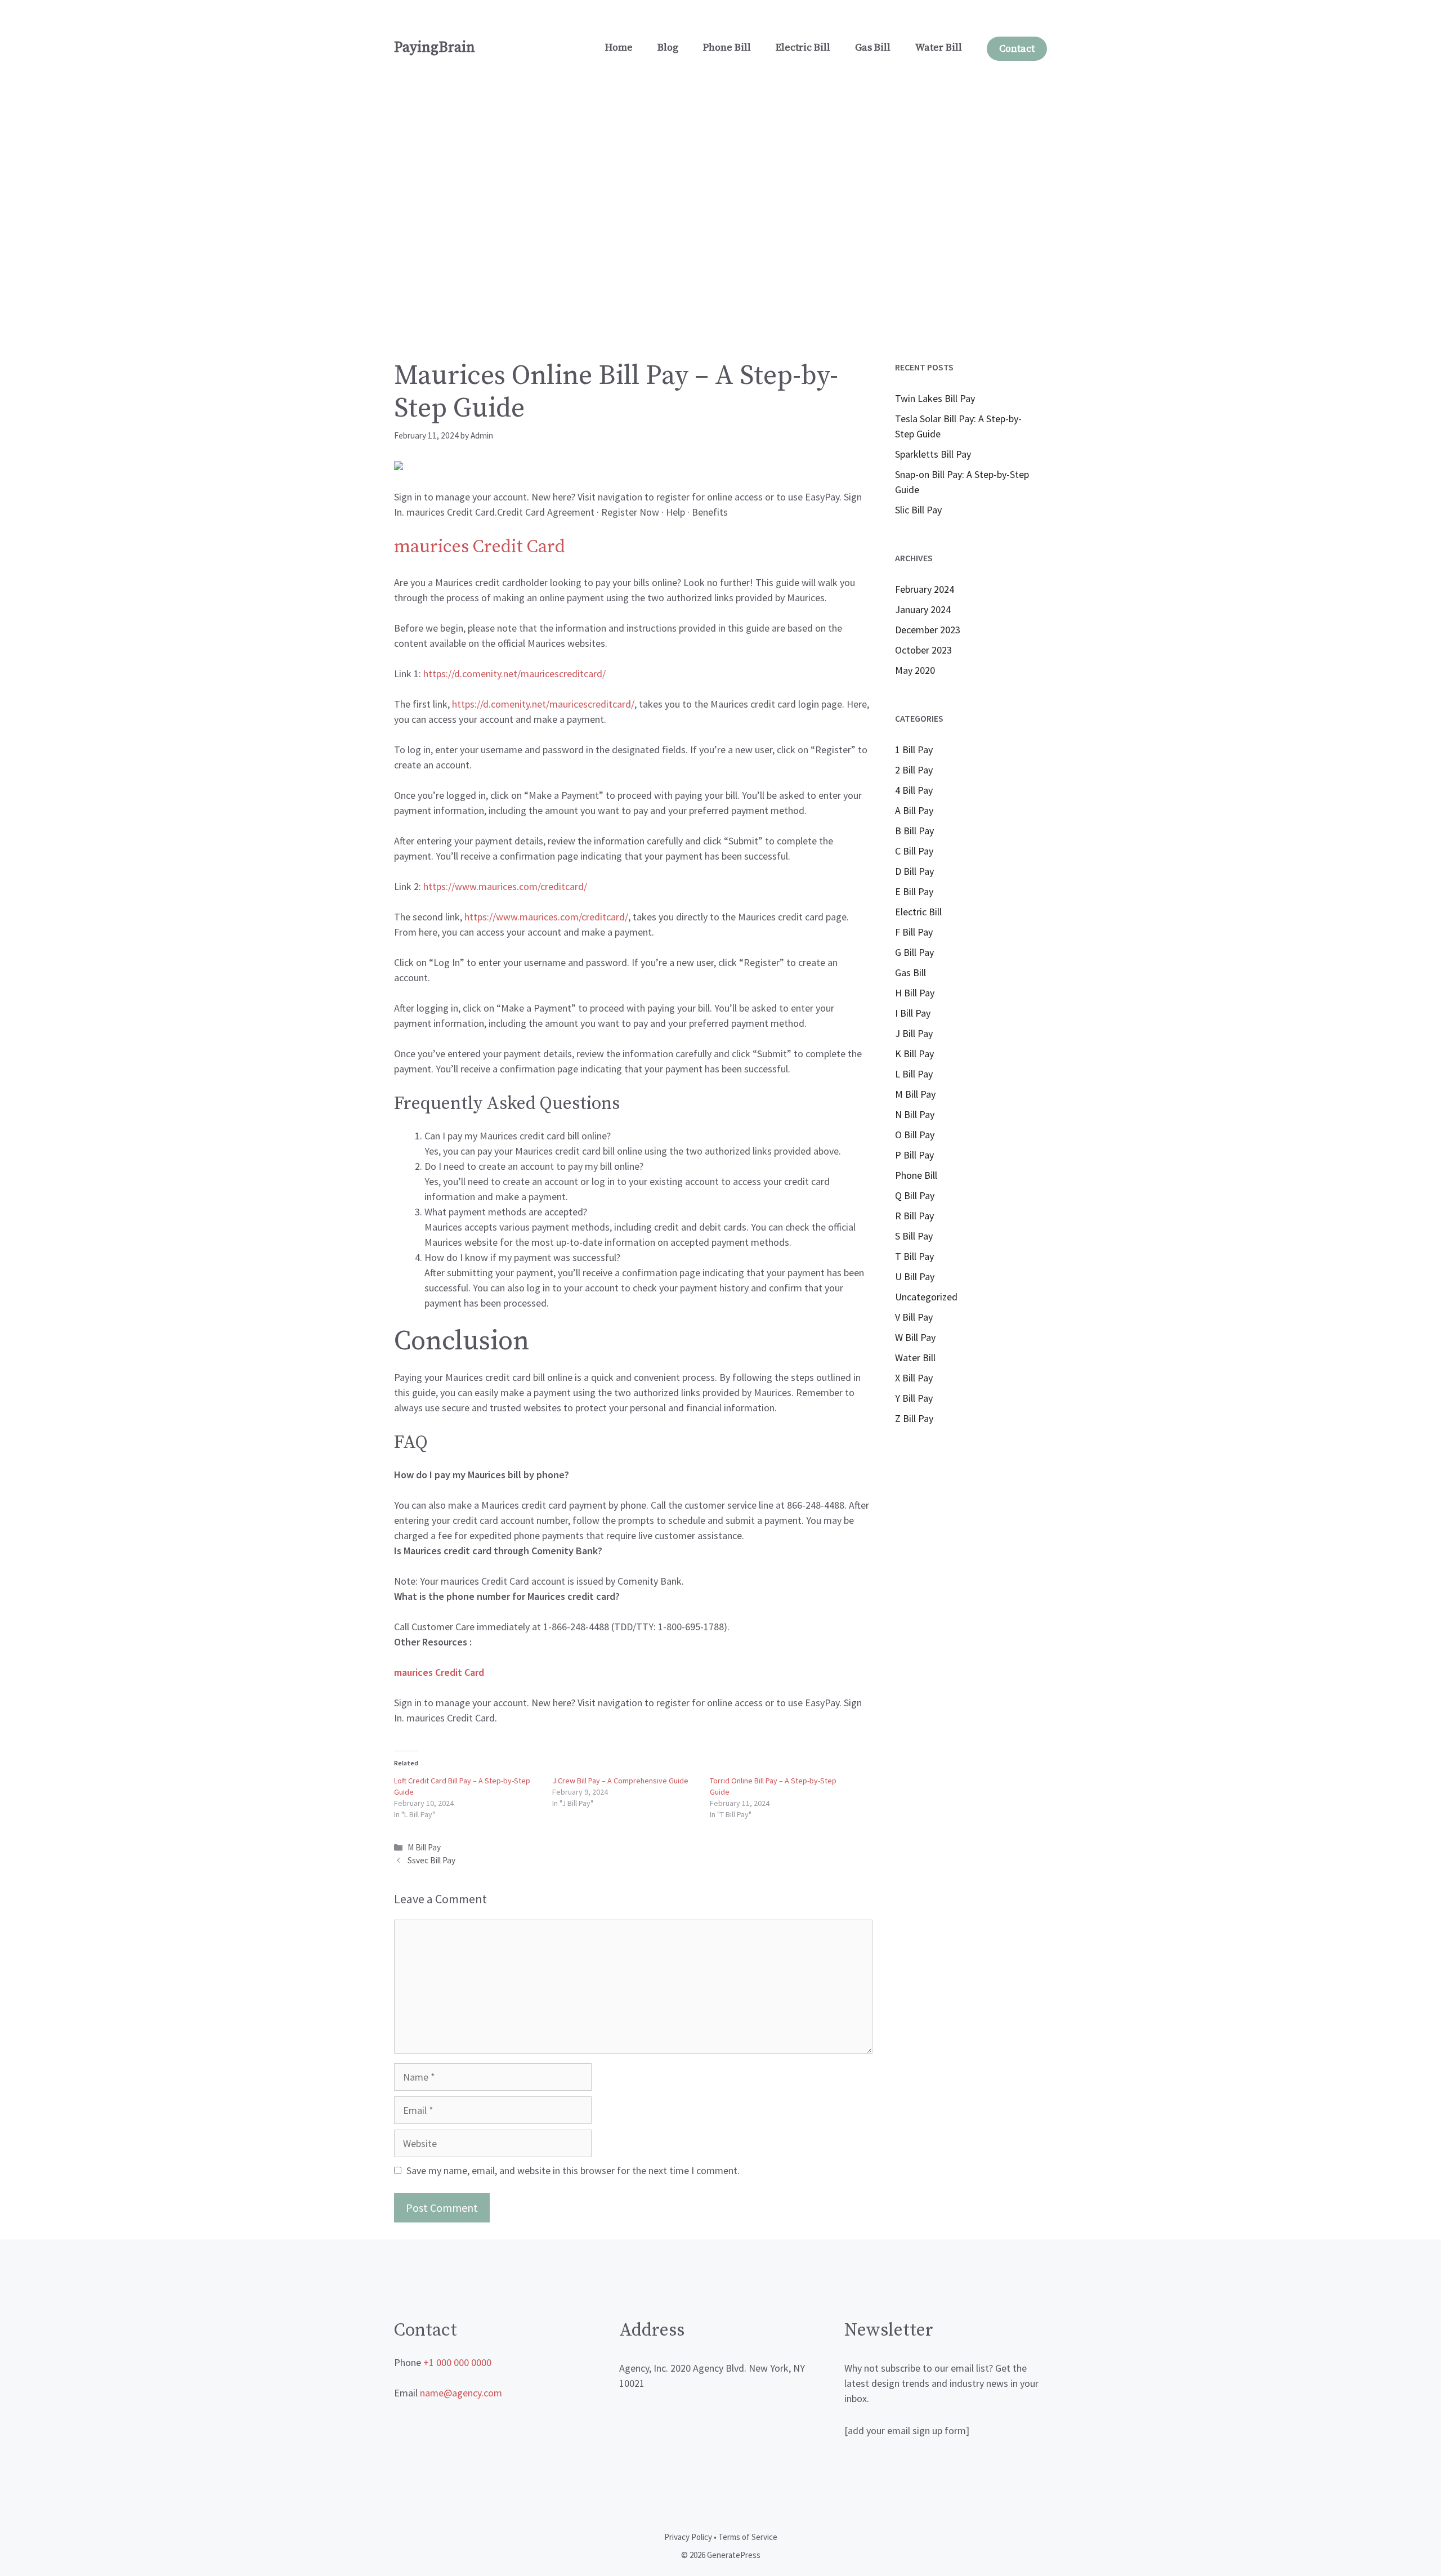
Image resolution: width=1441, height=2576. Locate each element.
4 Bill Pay (914, 790)
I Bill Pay (913, 1013)
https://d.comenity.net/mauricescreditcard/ (543, 704)
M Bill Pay (424, 1847)
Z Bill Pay (914, 1418)
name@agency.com (461, 2393)
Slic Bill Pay (918, 510)
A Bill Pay (914, 810)
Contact (1017, 49)
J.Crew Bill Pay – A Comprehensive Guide (620, 1781)
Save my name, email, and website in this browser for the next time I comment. (573, 2170)
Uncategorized (926, 1297)
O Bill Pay (915, 1135)
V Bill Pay (914, 1317)
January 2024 (923, 609)
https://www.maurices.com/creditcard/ (505, 886)
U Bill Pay (915, 1276)
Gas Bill (873, 48)
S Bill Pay (914, 1236)
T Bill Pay (914, 1256)
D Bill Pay (914, 871)
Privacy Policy (688, 2537)
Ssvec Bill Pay (431, 1860)
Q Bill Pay (915, 1195)
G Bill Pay (914, 952)
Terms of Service (748, 2537)
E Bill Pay (914, 891)
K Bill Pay (914, 1054)
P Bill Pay (914, 1155)
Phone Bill (727, 48)
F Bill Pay (914, 932)
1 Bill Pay (914, 750)
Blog (668, 48)
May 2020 (915, 670)
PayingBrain (435, 48)
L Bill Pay (914, 1074)
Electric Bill (803, 48)
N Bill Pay (915, 1114)
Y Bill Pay (914, 1398)
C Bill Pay (914, 851)
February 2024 (925, 589)
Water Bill (939, 48)
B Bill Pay (914, 831)
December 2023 (928, 630)
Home (619, 48)
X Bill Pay (914, 1378)
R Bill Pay (914, 1216)
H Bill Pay (915, 993)
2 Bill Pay (914, 770)
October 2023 (923, 650)
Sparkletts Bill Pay (933, 454)
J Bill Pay (914, 1033)
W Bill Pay (915, 1337)
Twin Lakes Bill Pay (935, 398)
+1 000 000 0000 (457, 2362)
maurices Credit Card (480, 547)
